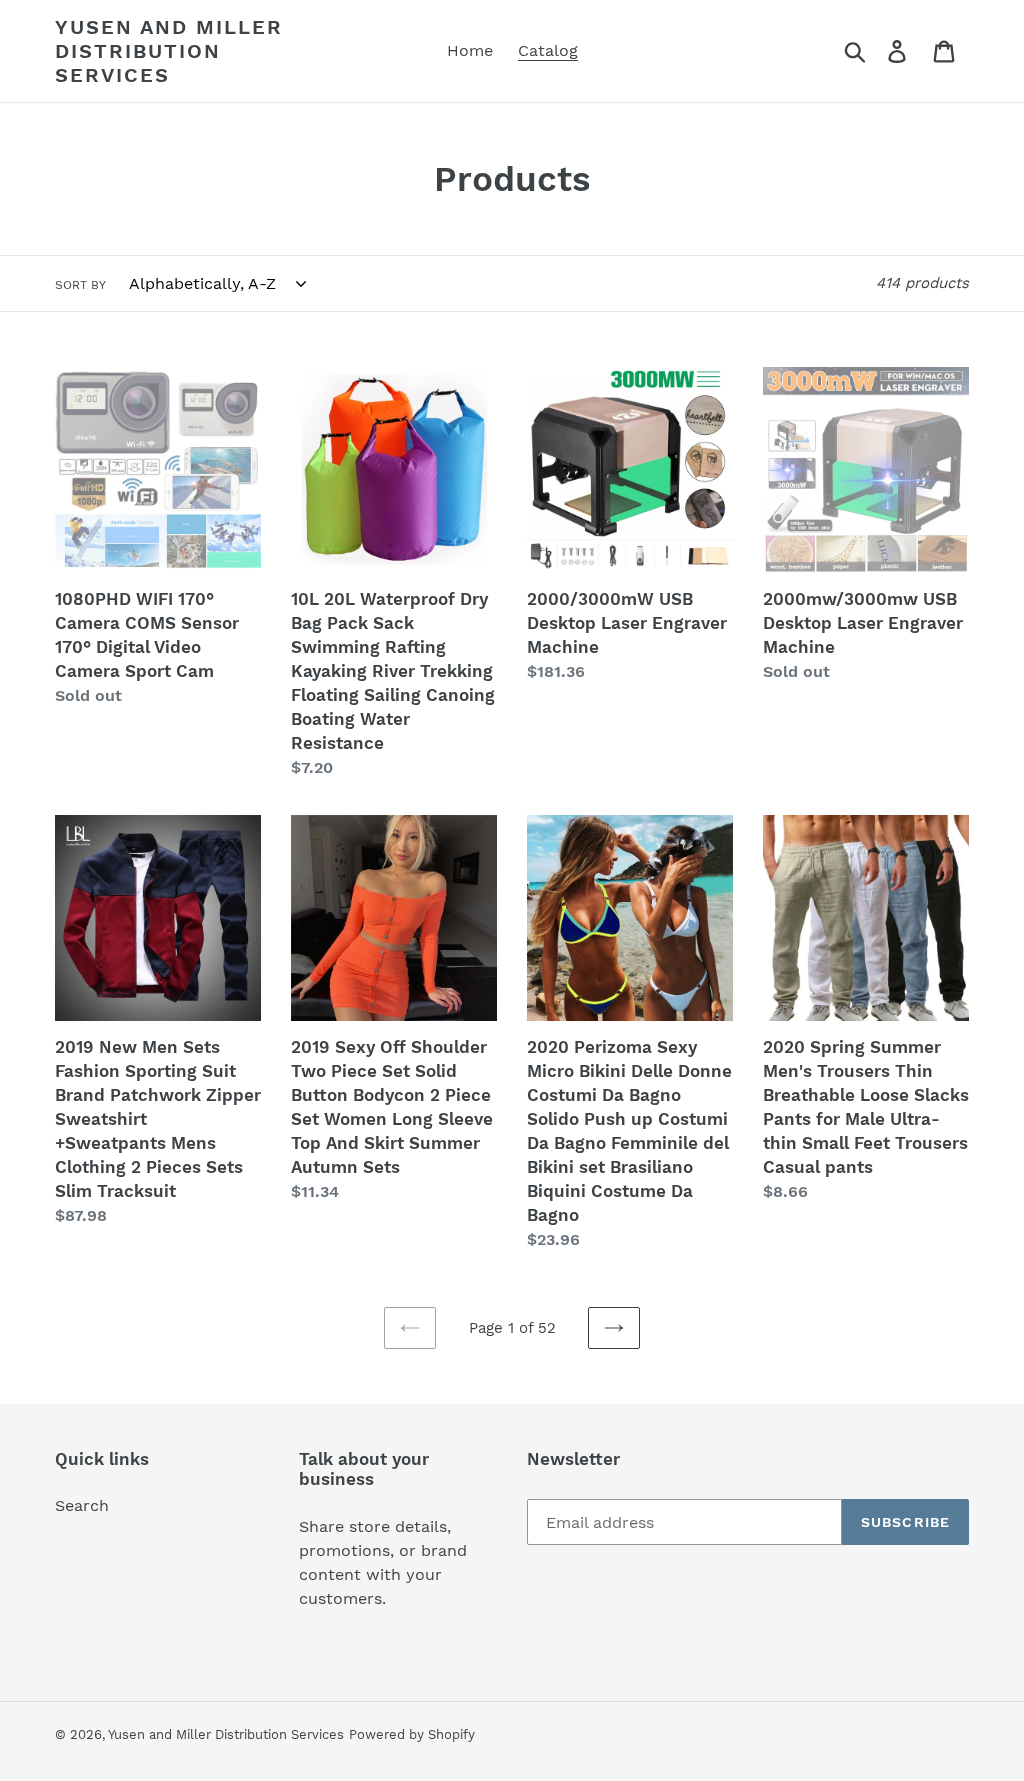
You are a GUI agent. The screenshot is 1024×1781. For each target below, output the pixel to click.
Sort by (80, 285)
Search (82, 1505)
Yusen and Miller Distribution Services (169, 51)
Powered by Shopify (412, 1734)
